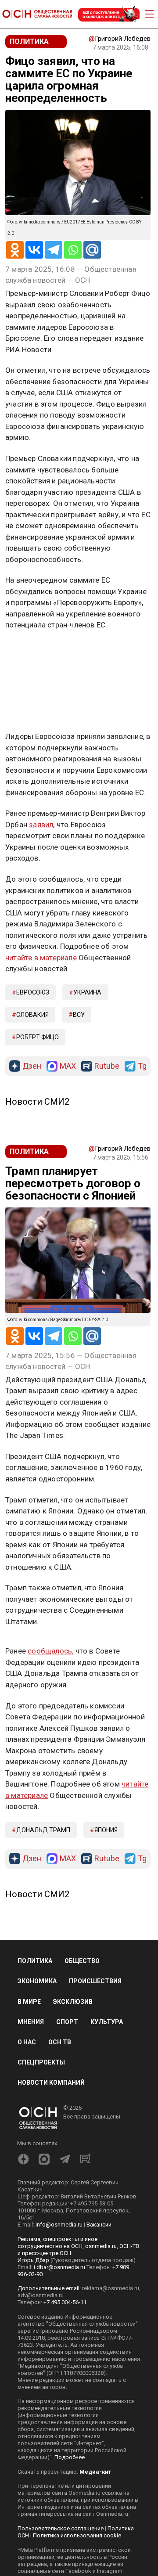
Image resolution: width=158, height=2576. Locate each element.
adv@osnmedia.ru (41, 2295)
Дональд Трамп (43, 1830)
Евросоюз (33, 992)
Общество (82, 1961)
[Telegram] (54, 250)
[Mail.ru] (92, 250)
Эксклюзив (73, 2002)
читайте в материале (41, 958)
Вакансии (99, 2225)
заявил (41, 825)
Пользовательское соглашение (61, 2528)
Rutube (107, 1066)
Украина (87, 992)
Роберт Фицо (38, 1037)
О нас (27, 2042)
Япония (106, 1830)
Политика (35, 1961)
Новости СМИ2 (37, 1102)
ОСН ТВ (60, 2042)
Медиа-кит (95, 2472)
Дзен (32, 1066)
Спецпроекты (41, 2062)
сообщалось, (50, 1651)
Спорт (67, 2022)
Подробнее (70, 2457)
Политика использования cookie (77, 2535)
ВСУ (79, 1015)
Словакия (32, 1015)
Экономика (37, 1981)
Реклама (33, 651)
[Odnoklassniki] (15, 250)
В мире (29, 2002)
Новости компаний (51, 2082)
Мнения (31, 2022)
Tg (142, 1066)
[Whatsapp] (73, 250)
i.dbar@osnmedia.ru (59, 2267)
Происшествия (95, 1981)
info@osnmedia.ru (59, 2225)
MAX (68, 1066)
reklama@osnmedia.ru (111, 2288)
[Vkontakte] (34, 250)
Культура (107, 2022)
